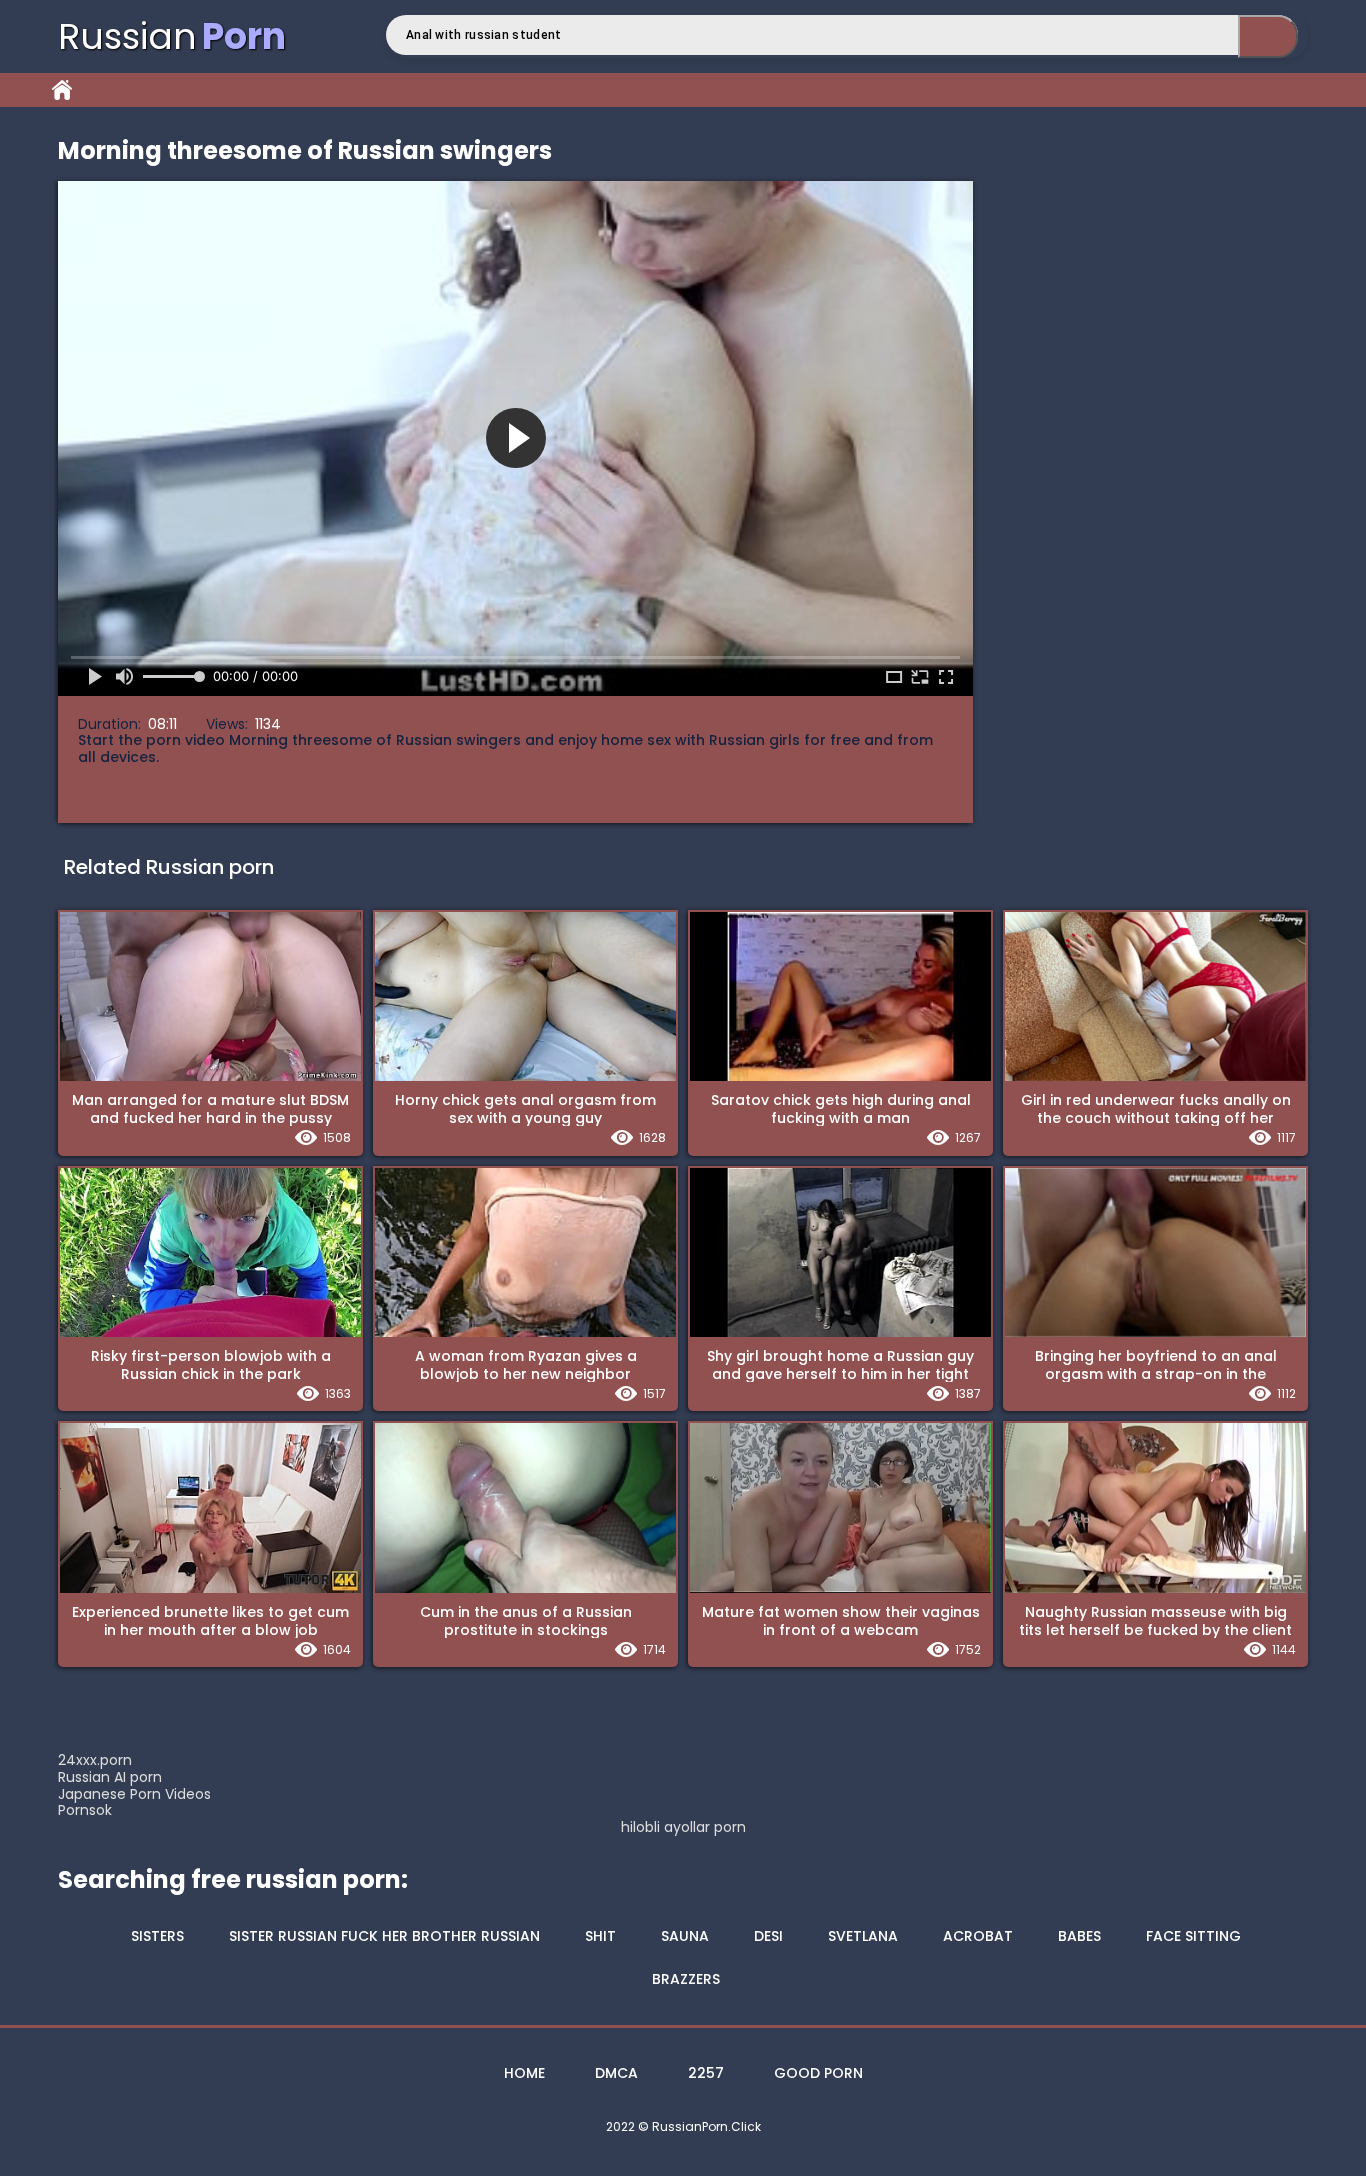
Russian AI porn (110, 1777)
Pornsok (85, 1810)
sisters (157, 1936)
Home (62, 90)
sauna (685, 1936)
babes (1079, 1936)
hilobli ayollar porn (683, 1827)
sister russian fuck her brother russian (384, 1936)
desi (768, 1936)
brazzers (686, 1979)
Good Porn (818, 2073)
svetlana (863, 1936)
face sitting (1193, 1936)
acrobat (978, 1936)
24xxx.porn (95, 1760)
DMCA (616, 2073)
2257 (706, 2073)
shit (600, 1936)
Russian (172, 36)
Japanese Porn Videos (134, 1794)
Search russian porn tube (1268, 36)
